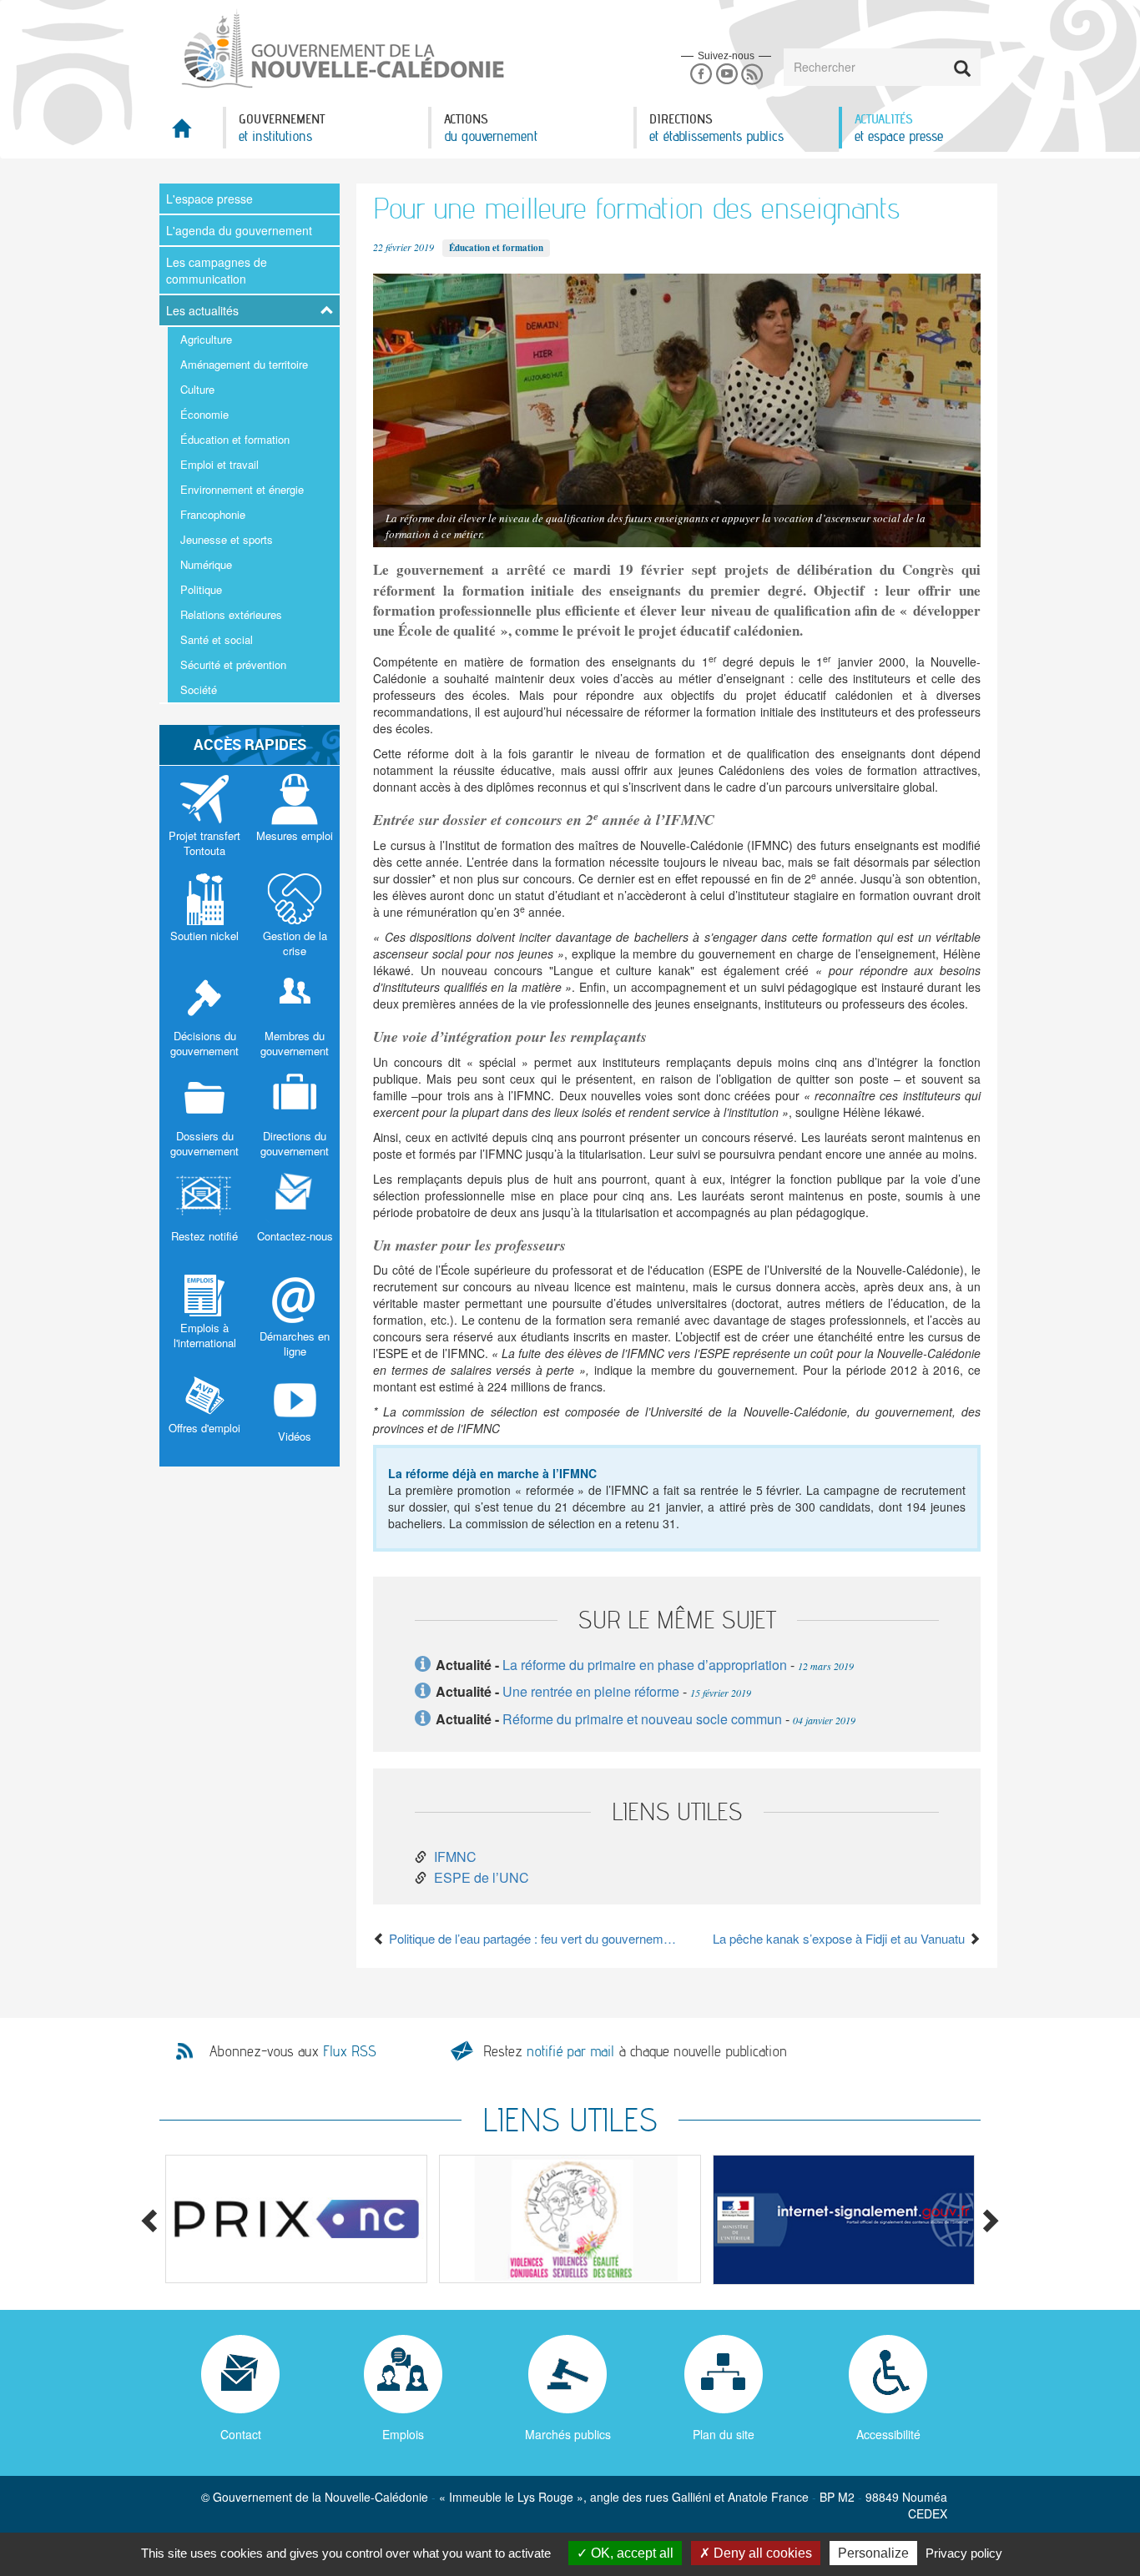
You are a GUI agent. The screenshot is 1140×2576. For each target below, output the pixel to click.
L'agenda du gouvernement (239, 230)
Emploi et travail (219, 464)
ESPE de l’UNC (482, 1877)
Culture (197, 389)
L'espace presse (209, 199)
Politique (201, 589)
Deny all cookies (761, 2553)
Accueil (191, 133)
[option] (296, 2219)
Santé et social (217, 639)
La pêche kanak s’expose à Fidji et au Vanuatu (840, 1938)
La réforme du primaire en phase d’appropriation (645, 1665)
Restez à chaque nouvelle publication (635, 2051)
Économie (204, 414)
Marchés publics (568, 2434)
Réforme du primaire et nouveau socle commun (642, 1719)
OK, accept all (631, 2553)
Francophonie (213, 514)
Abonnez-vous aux (293, 2051)
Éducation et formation (235, 439)
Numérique (206, 564)
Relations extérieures (231, 614)
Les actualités (202, 310)
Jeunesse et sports (227, 539)
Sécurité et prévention (233, 664)
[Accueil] (341, 49)
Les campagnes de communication (217, 270)
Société (199, 689)
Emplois (403, 2434)
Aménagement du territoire (244, 364)
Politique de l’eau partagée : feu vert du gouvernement (531, 1938)
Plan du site (724, 2434)
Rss (752, 75)
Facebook (701, 75)
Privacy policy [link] (964, 2553)
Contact (241, 2434)
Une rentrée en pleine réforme (591, 1691)
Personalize (873, 2553)
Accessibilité (888, 2434)
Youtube (726, 75)
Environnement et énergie (242, 489)
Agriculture (206, 339)
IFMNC (455, 1857)
